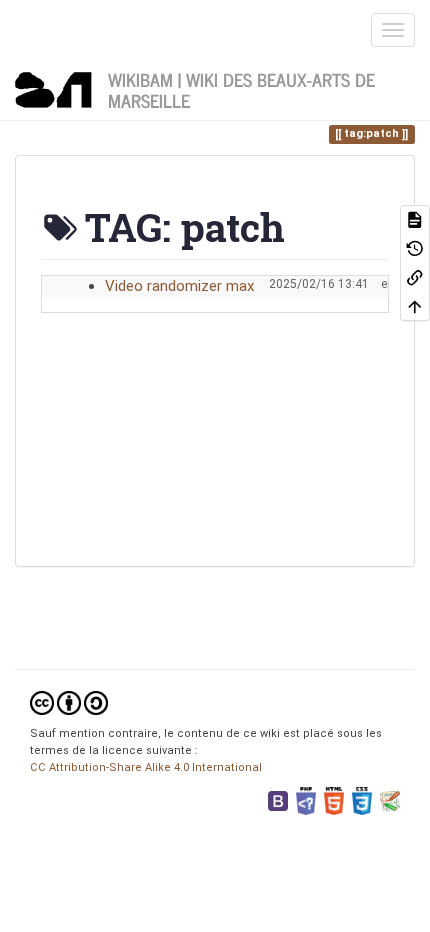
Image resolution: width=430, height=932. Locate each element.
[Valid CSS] (362, 800)
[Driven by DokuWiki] (390, 800)
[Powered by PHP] (306, 800)
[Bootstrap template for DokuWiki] (278, 800)
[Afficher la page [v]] (415, 219)
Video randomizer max (179, 286)
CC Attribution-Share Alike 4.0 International (146, 767)
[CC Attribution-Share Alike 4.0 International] (69, 702)
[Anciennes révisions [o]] (415, 248)
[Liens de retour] (415, 277)
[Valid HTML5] (334, 800)
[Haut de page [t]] (415, 306)
